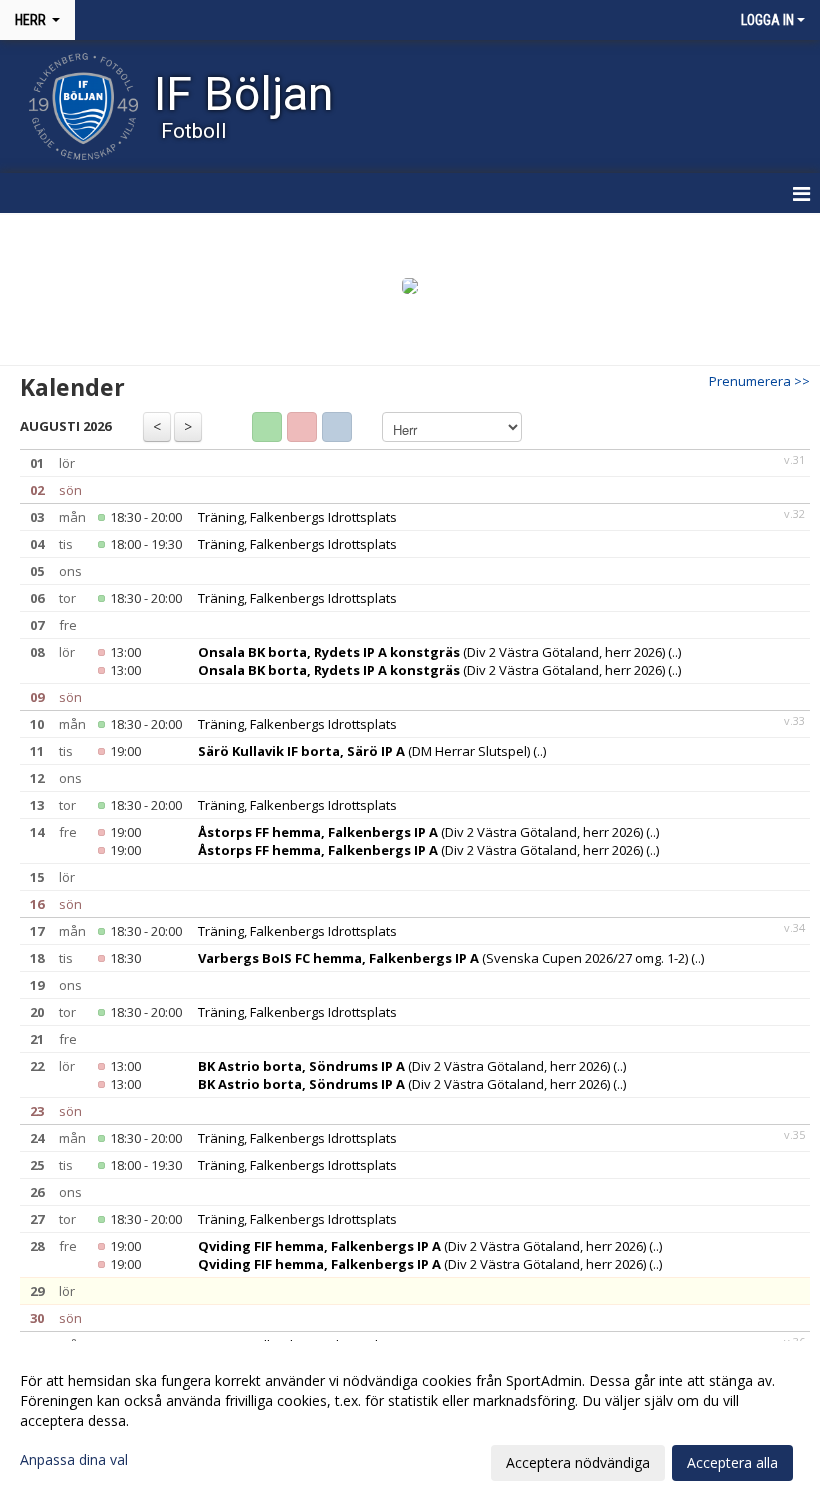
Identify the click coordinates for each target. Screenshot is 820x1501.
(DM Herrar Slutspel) (364, 751)
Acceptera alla (732, 1462)
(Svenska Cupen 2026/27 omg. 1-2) (443, 958)
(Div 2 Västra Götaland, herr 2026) (431, 652)
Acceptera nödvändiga (578, 1462)
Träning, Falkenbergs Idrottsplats (297, 517)
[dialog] (410, 1421)
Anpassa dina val (74, 1460)
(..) (674, 652)
